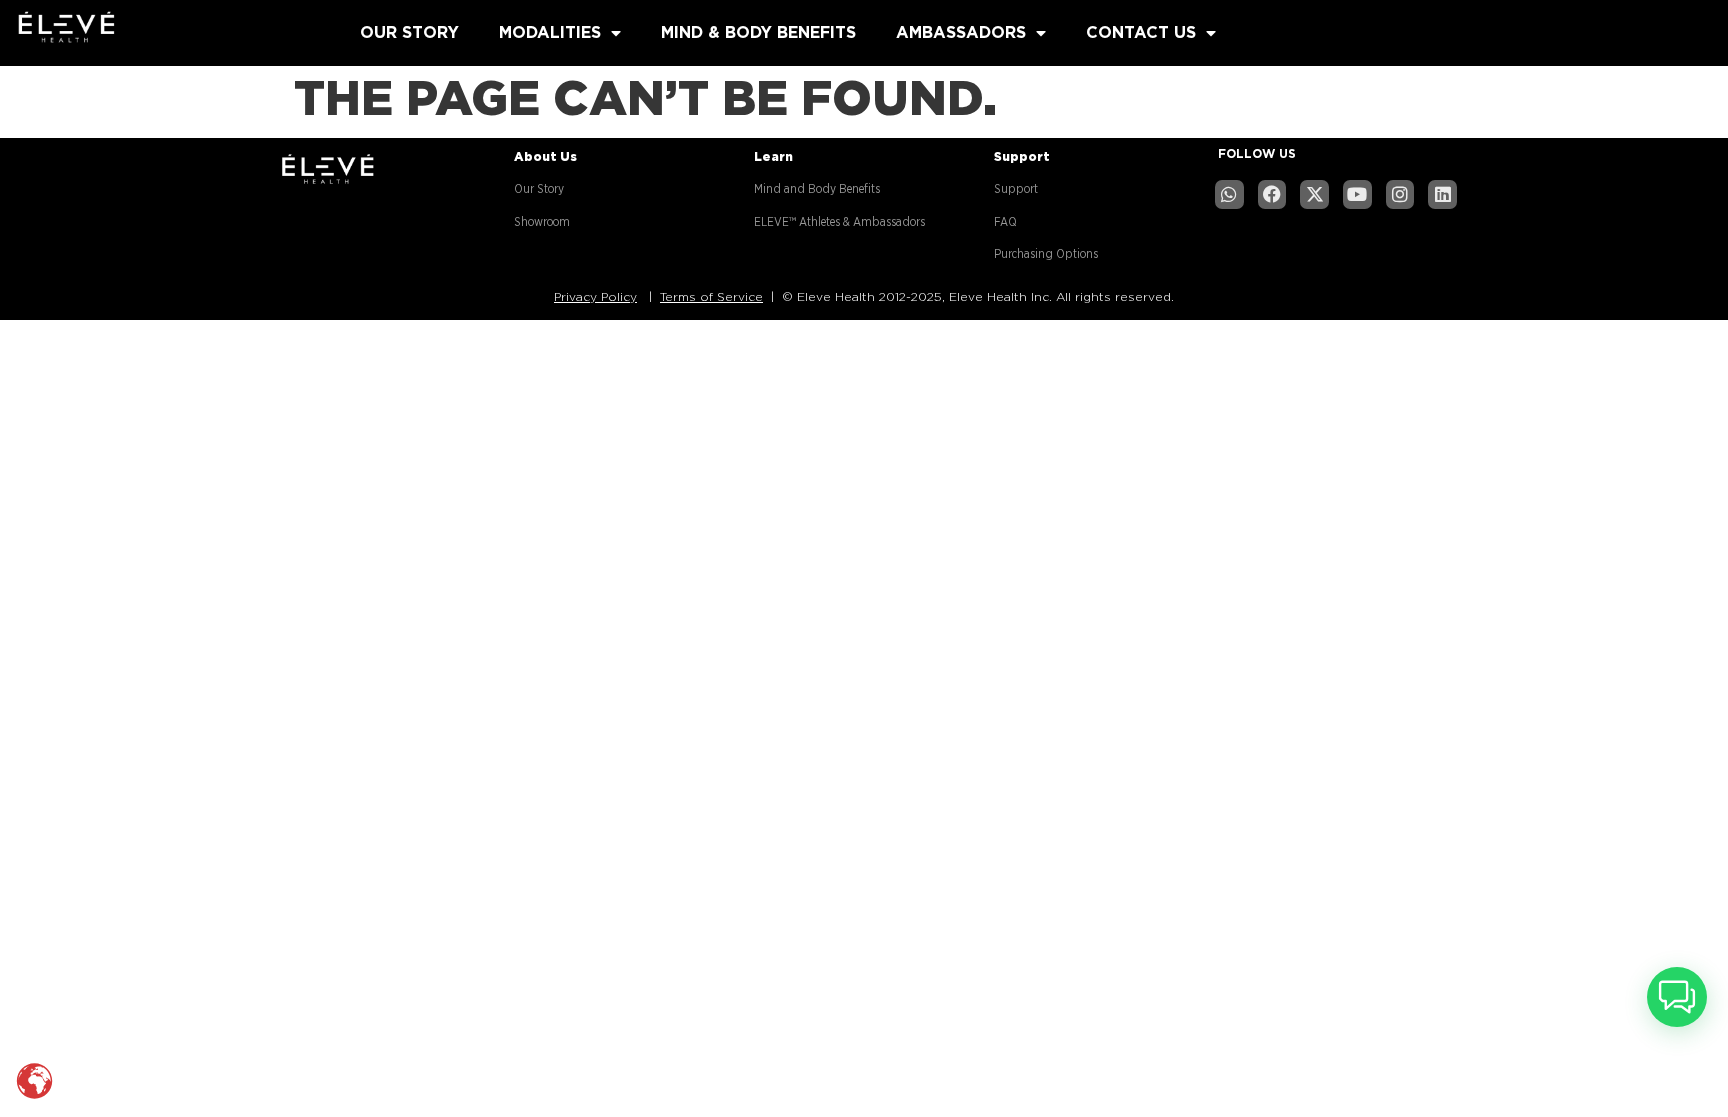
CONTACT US (1141, 33)
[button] (1677, 997)
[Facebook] (1272, 194)
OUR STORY (409, 33)
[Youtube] (1357, 194)
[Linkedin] (1442, 194)
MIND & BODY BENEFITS (758, 33)
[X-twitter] (1314, 194)
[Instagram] (1400, 194)
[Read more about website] (170, 28)
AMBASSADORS (961, 33)
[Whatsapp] (1229, 194)
